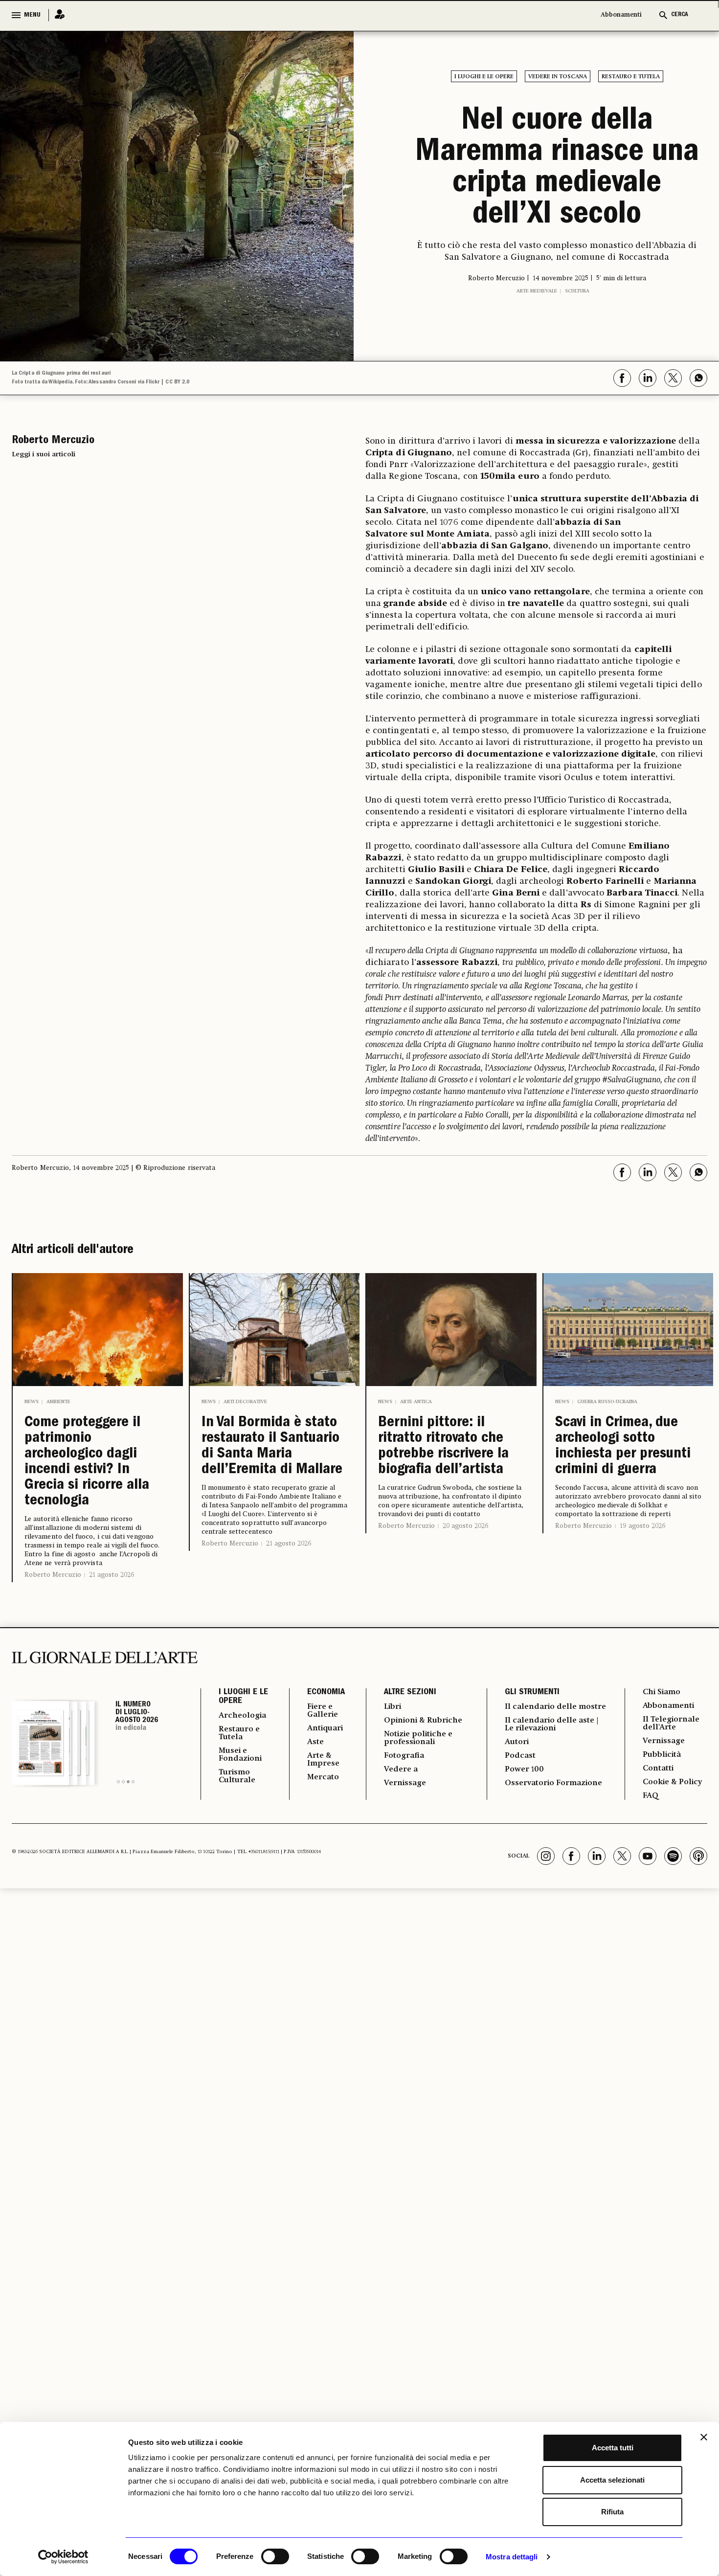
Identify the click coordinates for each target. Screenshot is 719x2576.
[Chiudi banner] (704, 2437)
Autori (517, 1742)
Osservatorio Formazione (553, 1783)
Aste (315, 1742)
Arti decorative (245, 1402)
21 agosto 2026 (112, 1575)
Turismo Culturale (237, 1776)
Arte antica (416, 1402)
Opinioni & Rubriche (423, 1721)
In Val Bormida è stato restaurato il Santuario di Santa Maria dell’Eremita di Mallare (272, 1447)
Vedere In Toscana (558, 77)
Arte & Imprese (323, 1760)
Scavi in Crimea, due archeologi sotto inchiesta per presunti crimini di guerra (623, 1447)
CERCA (680, 15)
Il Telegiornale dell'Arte (671, 1724)
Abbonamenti (621, 15)
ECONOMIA (326, 1693)
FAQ (651, 1796)
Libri (393, 1707)
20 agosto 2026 (465, 1526)
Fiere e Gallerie (323, 1711)
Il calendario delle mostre (555, 1707)
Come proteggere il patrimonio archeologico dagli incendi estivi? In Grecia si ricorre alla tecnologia (87, 1462)
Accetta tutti (613, 2448)
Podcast (520, 1756)
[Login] (57, 15)
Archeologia (242, 1716)
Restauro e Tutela (631, 77)
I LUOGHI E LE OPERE (243, 1697)
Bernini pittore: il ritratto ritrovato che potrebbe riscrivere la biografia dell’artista (443, 1447)
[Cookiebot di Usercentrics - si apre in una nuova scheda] (63, 2557)
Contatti (658, 1769)
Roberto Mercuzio (53, 1575)
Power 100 (524, 1770)
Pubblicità (662, 1755)
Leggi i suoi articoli (44, 454)
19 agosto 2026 (642, 1526)
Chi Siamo (662, 1692)
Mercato (323, 1777)
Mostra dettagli (512, 2557)
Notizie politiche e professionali (418, 1738)
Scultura (577, 291)
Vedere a (401, 1770)
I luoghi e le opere (484, 77)
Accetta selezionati (612, 2480)
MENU (32, 15)
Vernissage (405, 1783)
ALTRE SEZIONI (410, 1693)
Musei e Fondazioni (240, 1755)
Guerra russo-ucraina (607, 1402)
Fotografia (404, 1756)
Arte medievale (537, 291)
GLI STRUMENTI (532, 1693)
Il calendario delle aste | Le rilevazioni (551, 1725)
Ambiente (58, 1402)
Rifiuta (612, 2512)
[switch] (275, 2556)
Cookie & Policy (672, 1782)
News (32, 1402)
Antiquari (325, 1728)
